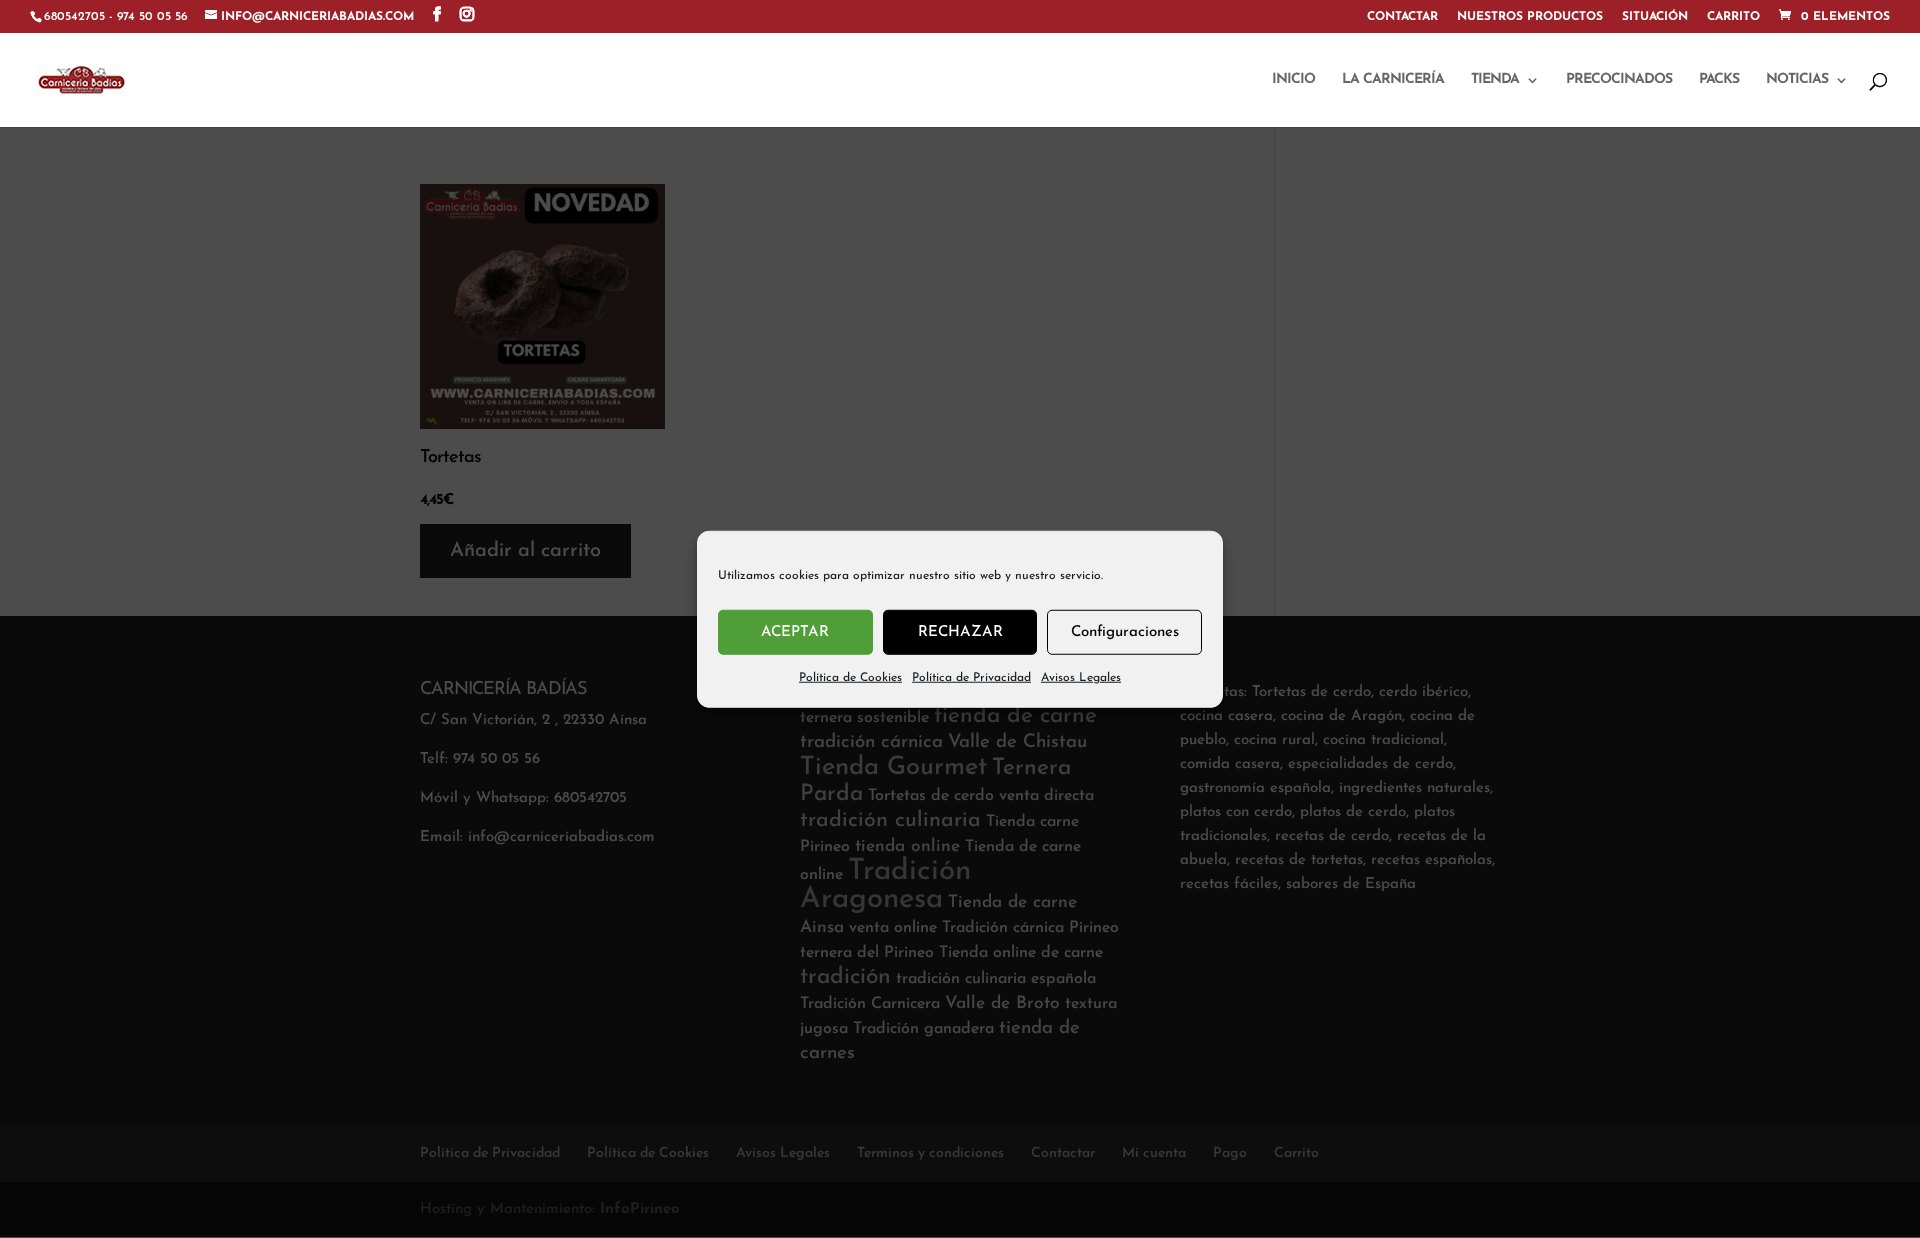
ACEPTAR (795, 631)
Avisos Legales (1081, 678)
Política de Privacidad (971, 678)
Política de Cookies (850, 678)
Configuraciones (1125, 631)
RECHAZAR (960, 631)
